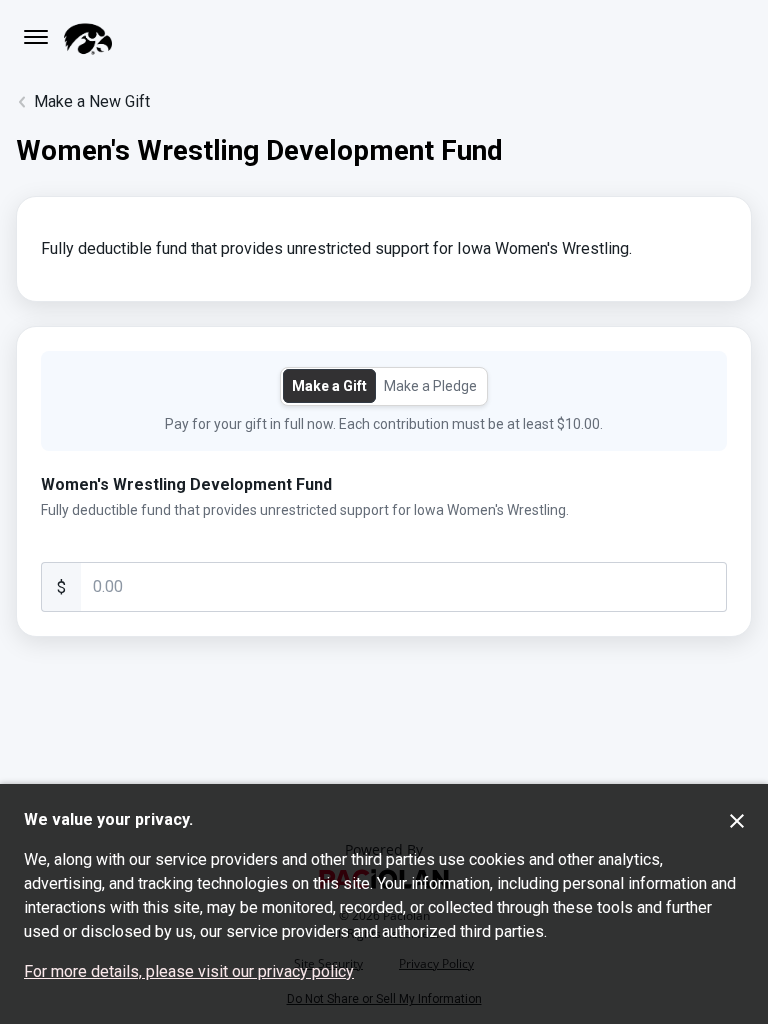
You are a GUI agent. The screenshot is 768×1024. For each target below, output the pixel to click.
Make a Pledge (430, 386)
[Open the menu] (36, 37)
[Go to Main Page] (88, 37)
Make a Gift (329, 386)
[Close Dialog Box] (737, 821)
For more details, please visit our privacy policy (189, 971)
